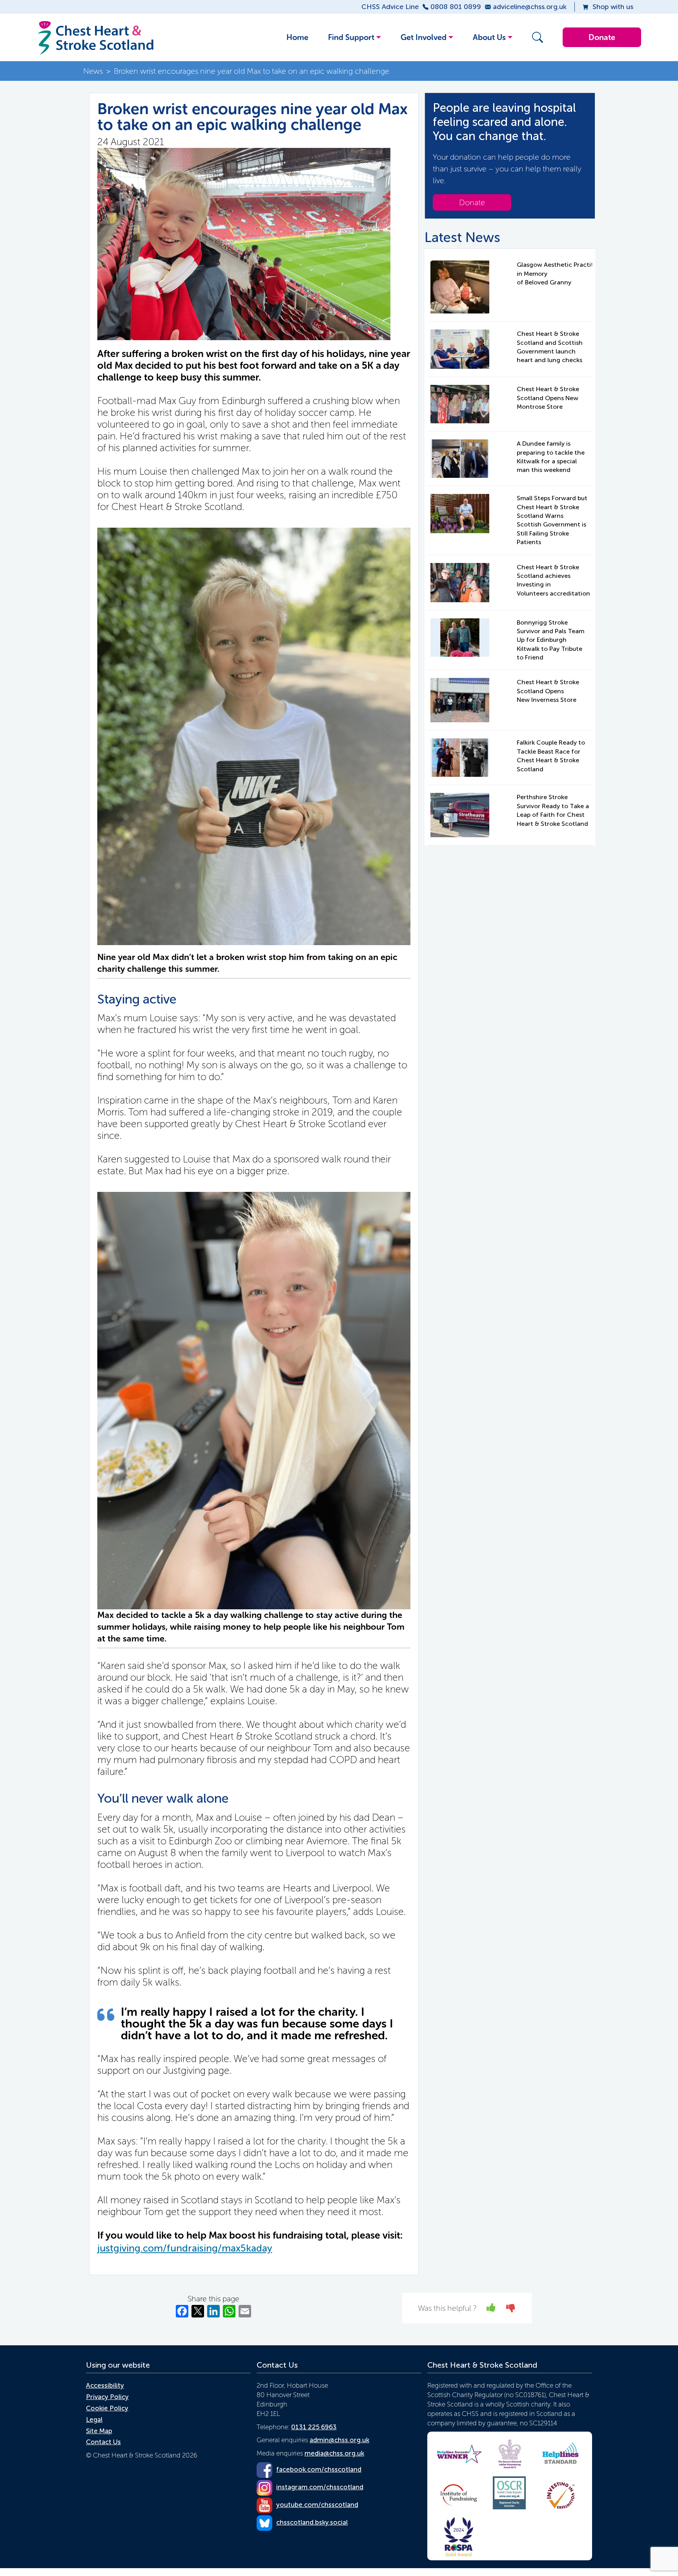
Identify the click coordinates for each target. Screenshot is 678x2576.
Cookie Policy (107, 2408)
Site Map (99, 2431)
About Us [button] (489, 37)
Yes (491, 2307)
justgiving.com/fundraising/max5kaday (185, 2248)
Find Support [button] (351, 37)
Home (297, 37)
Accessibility (105, 2385)
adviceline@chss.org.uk (530, 7)
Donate (602, 37)
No (511, 2307)
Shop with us (613, 7)
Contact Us (103, 2442)
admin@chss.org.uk (339, 2440)
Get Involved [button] (424, 37)
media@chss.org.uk (334, 2453)
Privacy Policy (107, 2397)
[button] (536, 37)
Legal (94, 2419)
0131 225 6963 (314, 2427)
